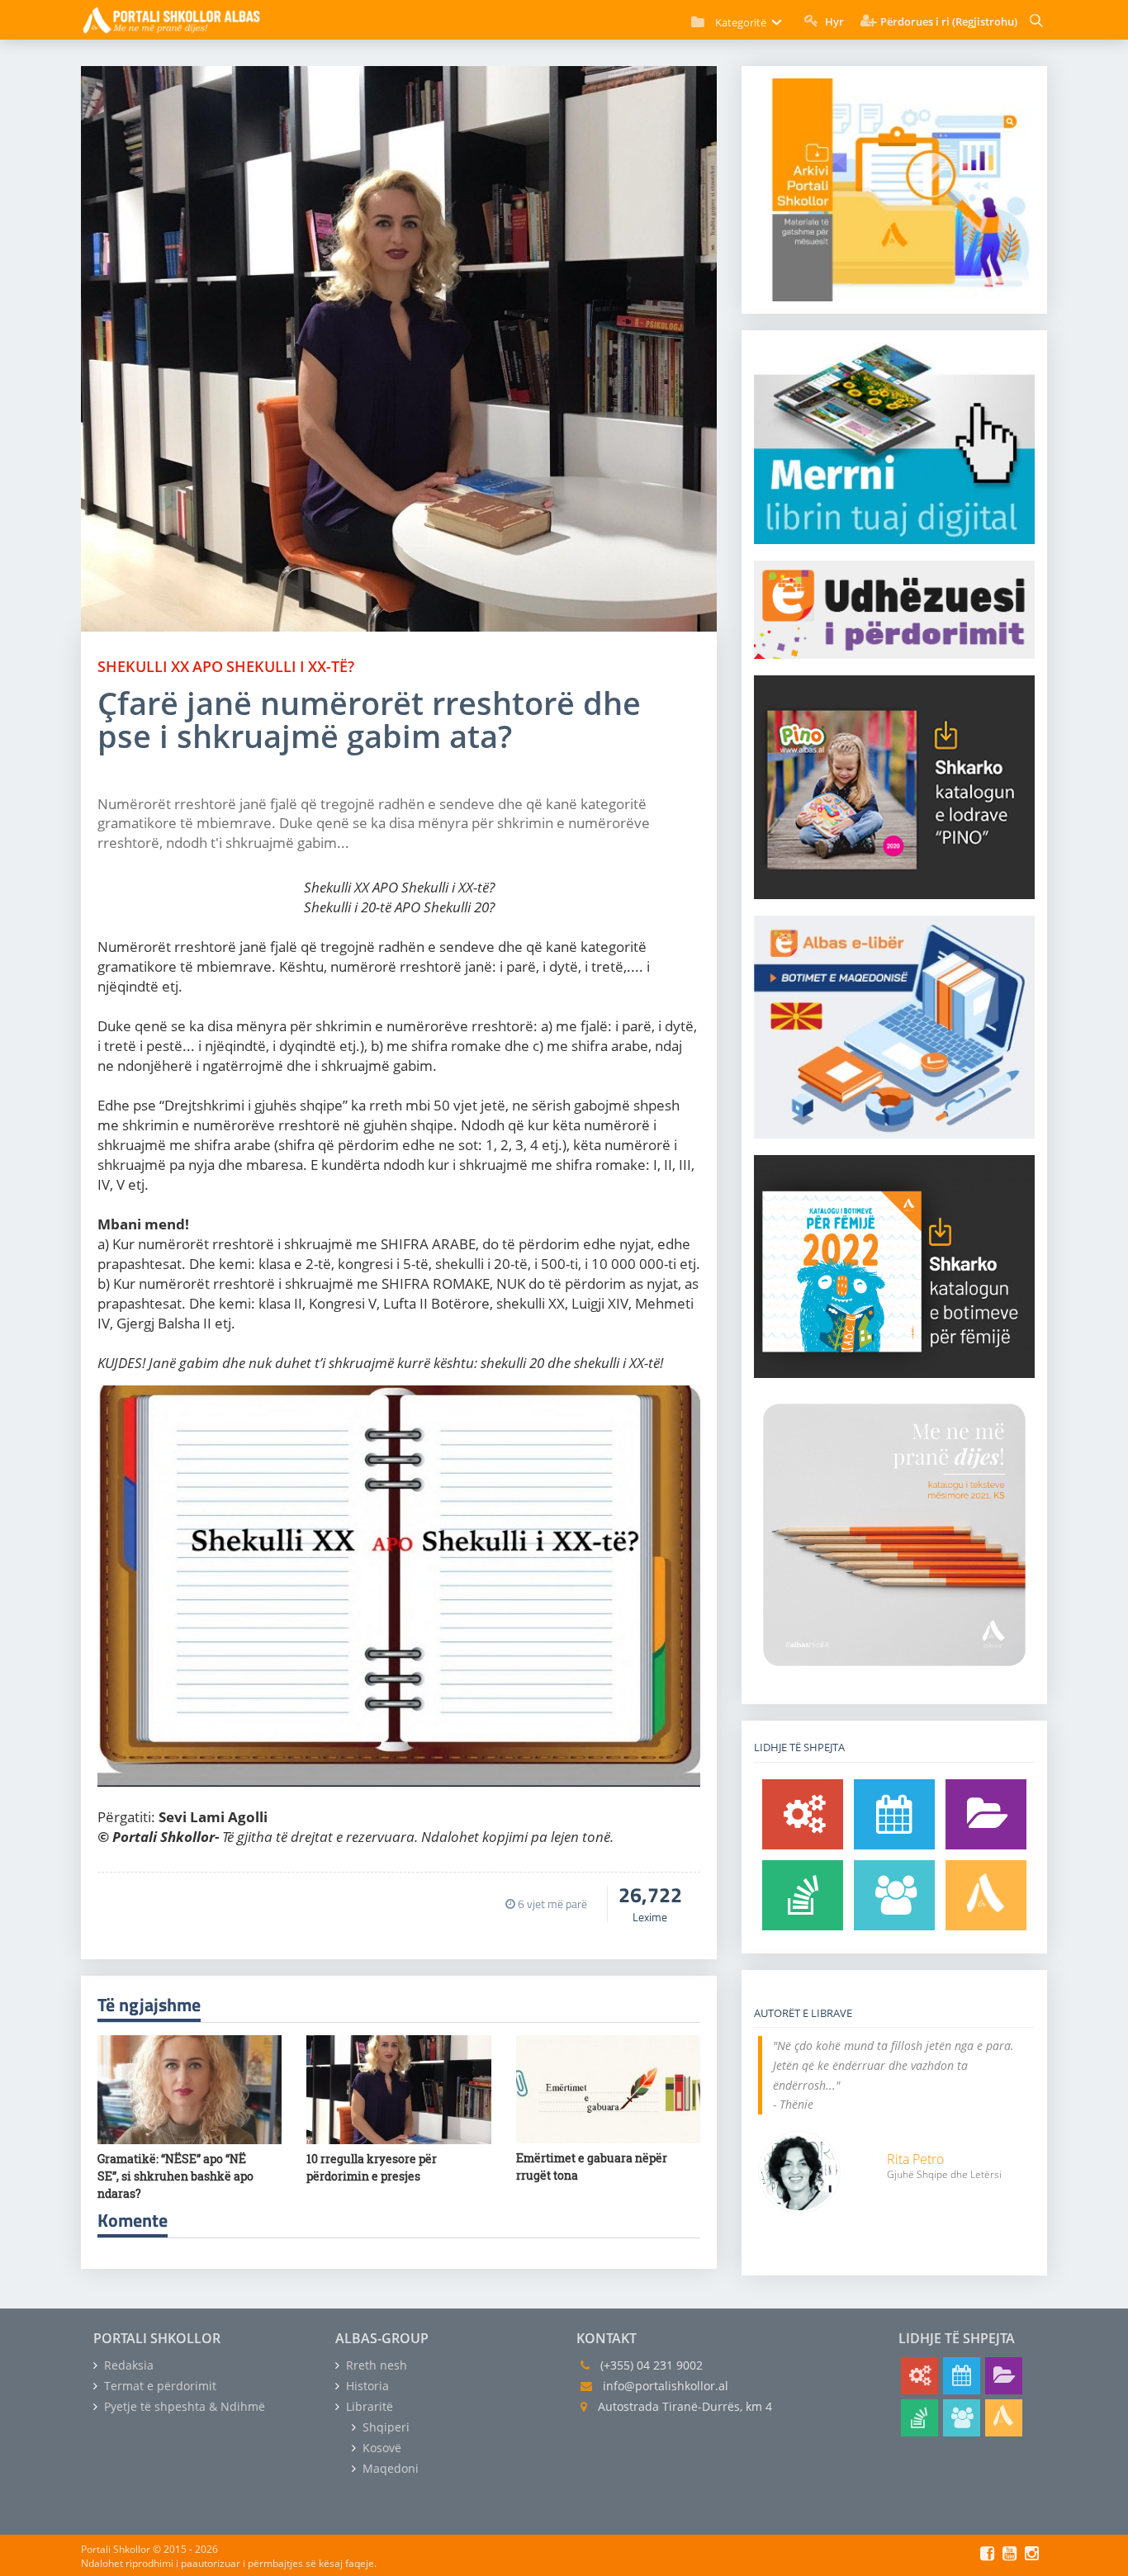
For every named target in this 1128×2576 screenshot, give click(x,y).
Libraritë (368, 2406)
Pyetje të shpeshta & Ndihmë (183, 2406)
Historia (366, 2386)
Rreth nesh (375, 2365)
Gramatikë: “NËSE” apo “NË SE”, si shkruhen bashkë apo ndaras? (175, 2176)
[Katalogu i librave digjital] (986, 1814)
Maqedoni (389, 2468)
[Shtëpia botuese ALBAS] (986, 1895)
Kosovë (380, 2448)
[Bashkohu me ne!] (894, 1895)
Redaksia (127, 2365)
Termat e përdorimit (159, 2386)
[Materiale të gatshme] (803, 1814)
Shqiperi (384, 2427)
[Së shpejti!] (894, 1814)
